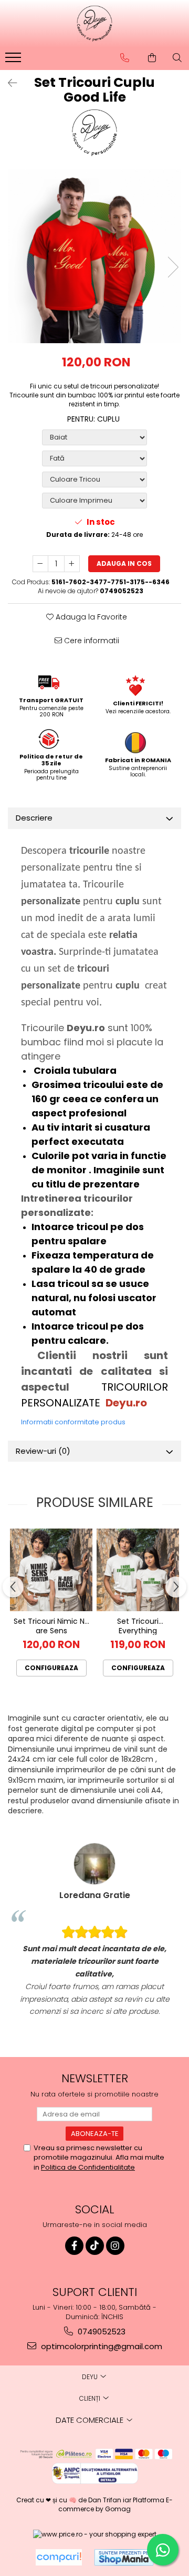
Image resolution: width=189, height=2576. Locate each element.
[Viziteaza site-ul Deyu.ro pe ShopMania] (124, 2557)
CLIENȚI (91, 2398)
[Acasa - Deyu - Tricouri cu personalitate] (94, 24)
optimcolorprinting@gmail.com (101, 2346)
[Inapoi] (8, 83)
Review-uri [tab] (43, 1451)
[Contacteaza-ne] (125, 58)
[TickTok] (95, 2246)
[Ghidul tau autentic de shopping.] (59, 2557)
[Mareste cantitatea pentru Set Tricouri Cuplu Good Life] (72, 564)
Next (173, 267)
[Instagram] (115, 2246)
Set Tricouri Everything (138, 1626)
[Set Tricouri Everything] (138, 1570)
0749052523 (101, 2332)
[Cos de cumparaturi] (152, 58)
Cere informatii (91, 641)
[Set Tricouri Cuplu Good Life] (94, 256)
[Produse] (14, 61)
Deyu (91, 2377)
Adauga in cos (124, 563)
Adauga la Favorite (90, 617)
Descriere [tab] (34, 818)
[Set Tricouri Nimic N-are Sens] (51, 1570)
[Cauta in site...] (177, 58)
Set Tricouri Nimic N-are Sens (51, 1626)
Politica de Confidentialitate (88, 2167)
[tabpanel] (94, 256)
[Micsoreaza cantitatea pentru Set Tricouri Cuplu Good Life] (40, 564)
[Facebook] (74, 2246)
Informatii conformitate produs (73, 1422)
